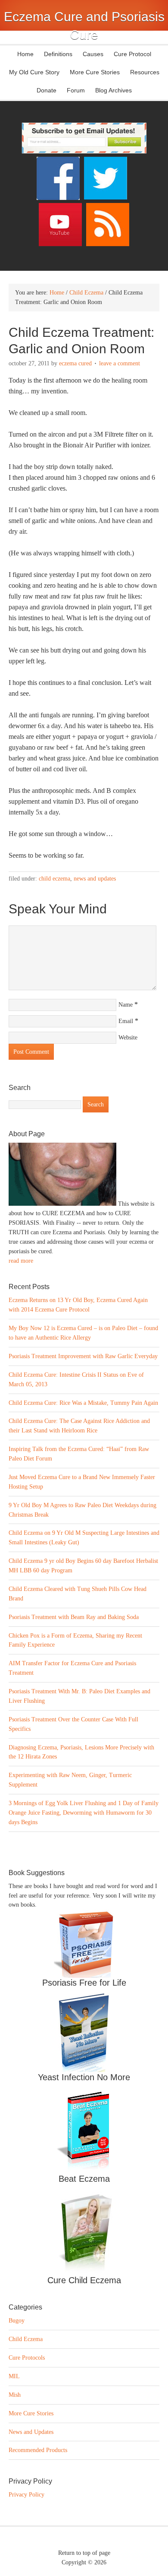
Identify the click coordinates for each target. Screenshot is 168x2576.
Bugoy (17, 2321)
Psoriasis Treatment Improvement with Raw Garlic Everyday (83, 1356)
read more (21, 1261)
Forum (76, 90)
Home (25, 54)
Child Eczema (54, 879)
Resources (145, 72)
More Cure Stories (95, 72)
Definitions (56, 54)
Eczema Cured (75, 363)
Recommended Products (38, 2450)
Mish (15, 2395)
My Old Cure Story (34, 72)
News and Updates (95, 879)
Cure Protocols (27, 2358)
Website (128, 1038)
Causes (91, 54)
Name (126, 1005)
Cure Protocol (132, 54)
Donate (47, 90)
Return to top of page (84, 2553)
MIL (14, 2376)
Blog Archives (114, 90)
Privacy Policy (26, 2495)
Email (126, 1021)
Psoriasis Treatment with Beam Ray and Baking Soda (74, 1617)
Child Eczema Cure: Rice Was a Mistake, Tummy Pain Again (83, 1403)
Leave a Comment (120, 363)
